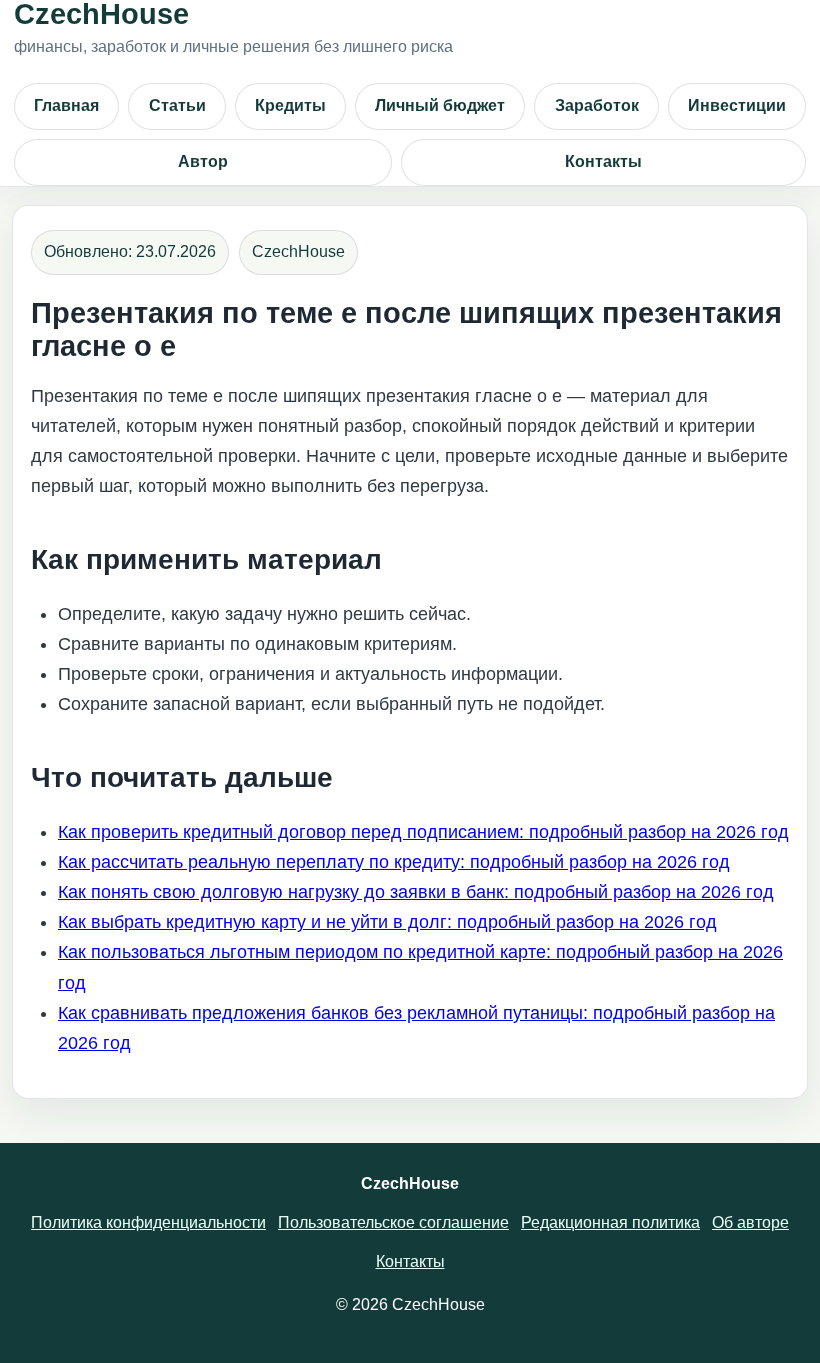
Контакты (603, 161)
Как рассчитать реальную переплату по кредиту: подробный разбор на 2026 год (394, 862)
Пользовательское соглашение (393, 1222)
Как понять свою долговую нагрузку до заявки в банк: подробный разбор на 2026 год (416, 892)
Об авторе (750, 1222)
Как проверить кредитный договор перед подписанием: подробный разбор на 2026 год (423, 832)
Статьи (177, 105)
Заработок (597, 105)
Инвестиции (737, 105)
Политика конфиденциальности (148, 1222)
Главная (66, 105)
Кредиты (290, 105)
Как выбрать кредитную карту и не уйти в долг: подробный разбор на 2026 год (387, 922)
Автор (203, 161)
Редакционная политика (610, 1222)
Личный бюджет (440, 105)
